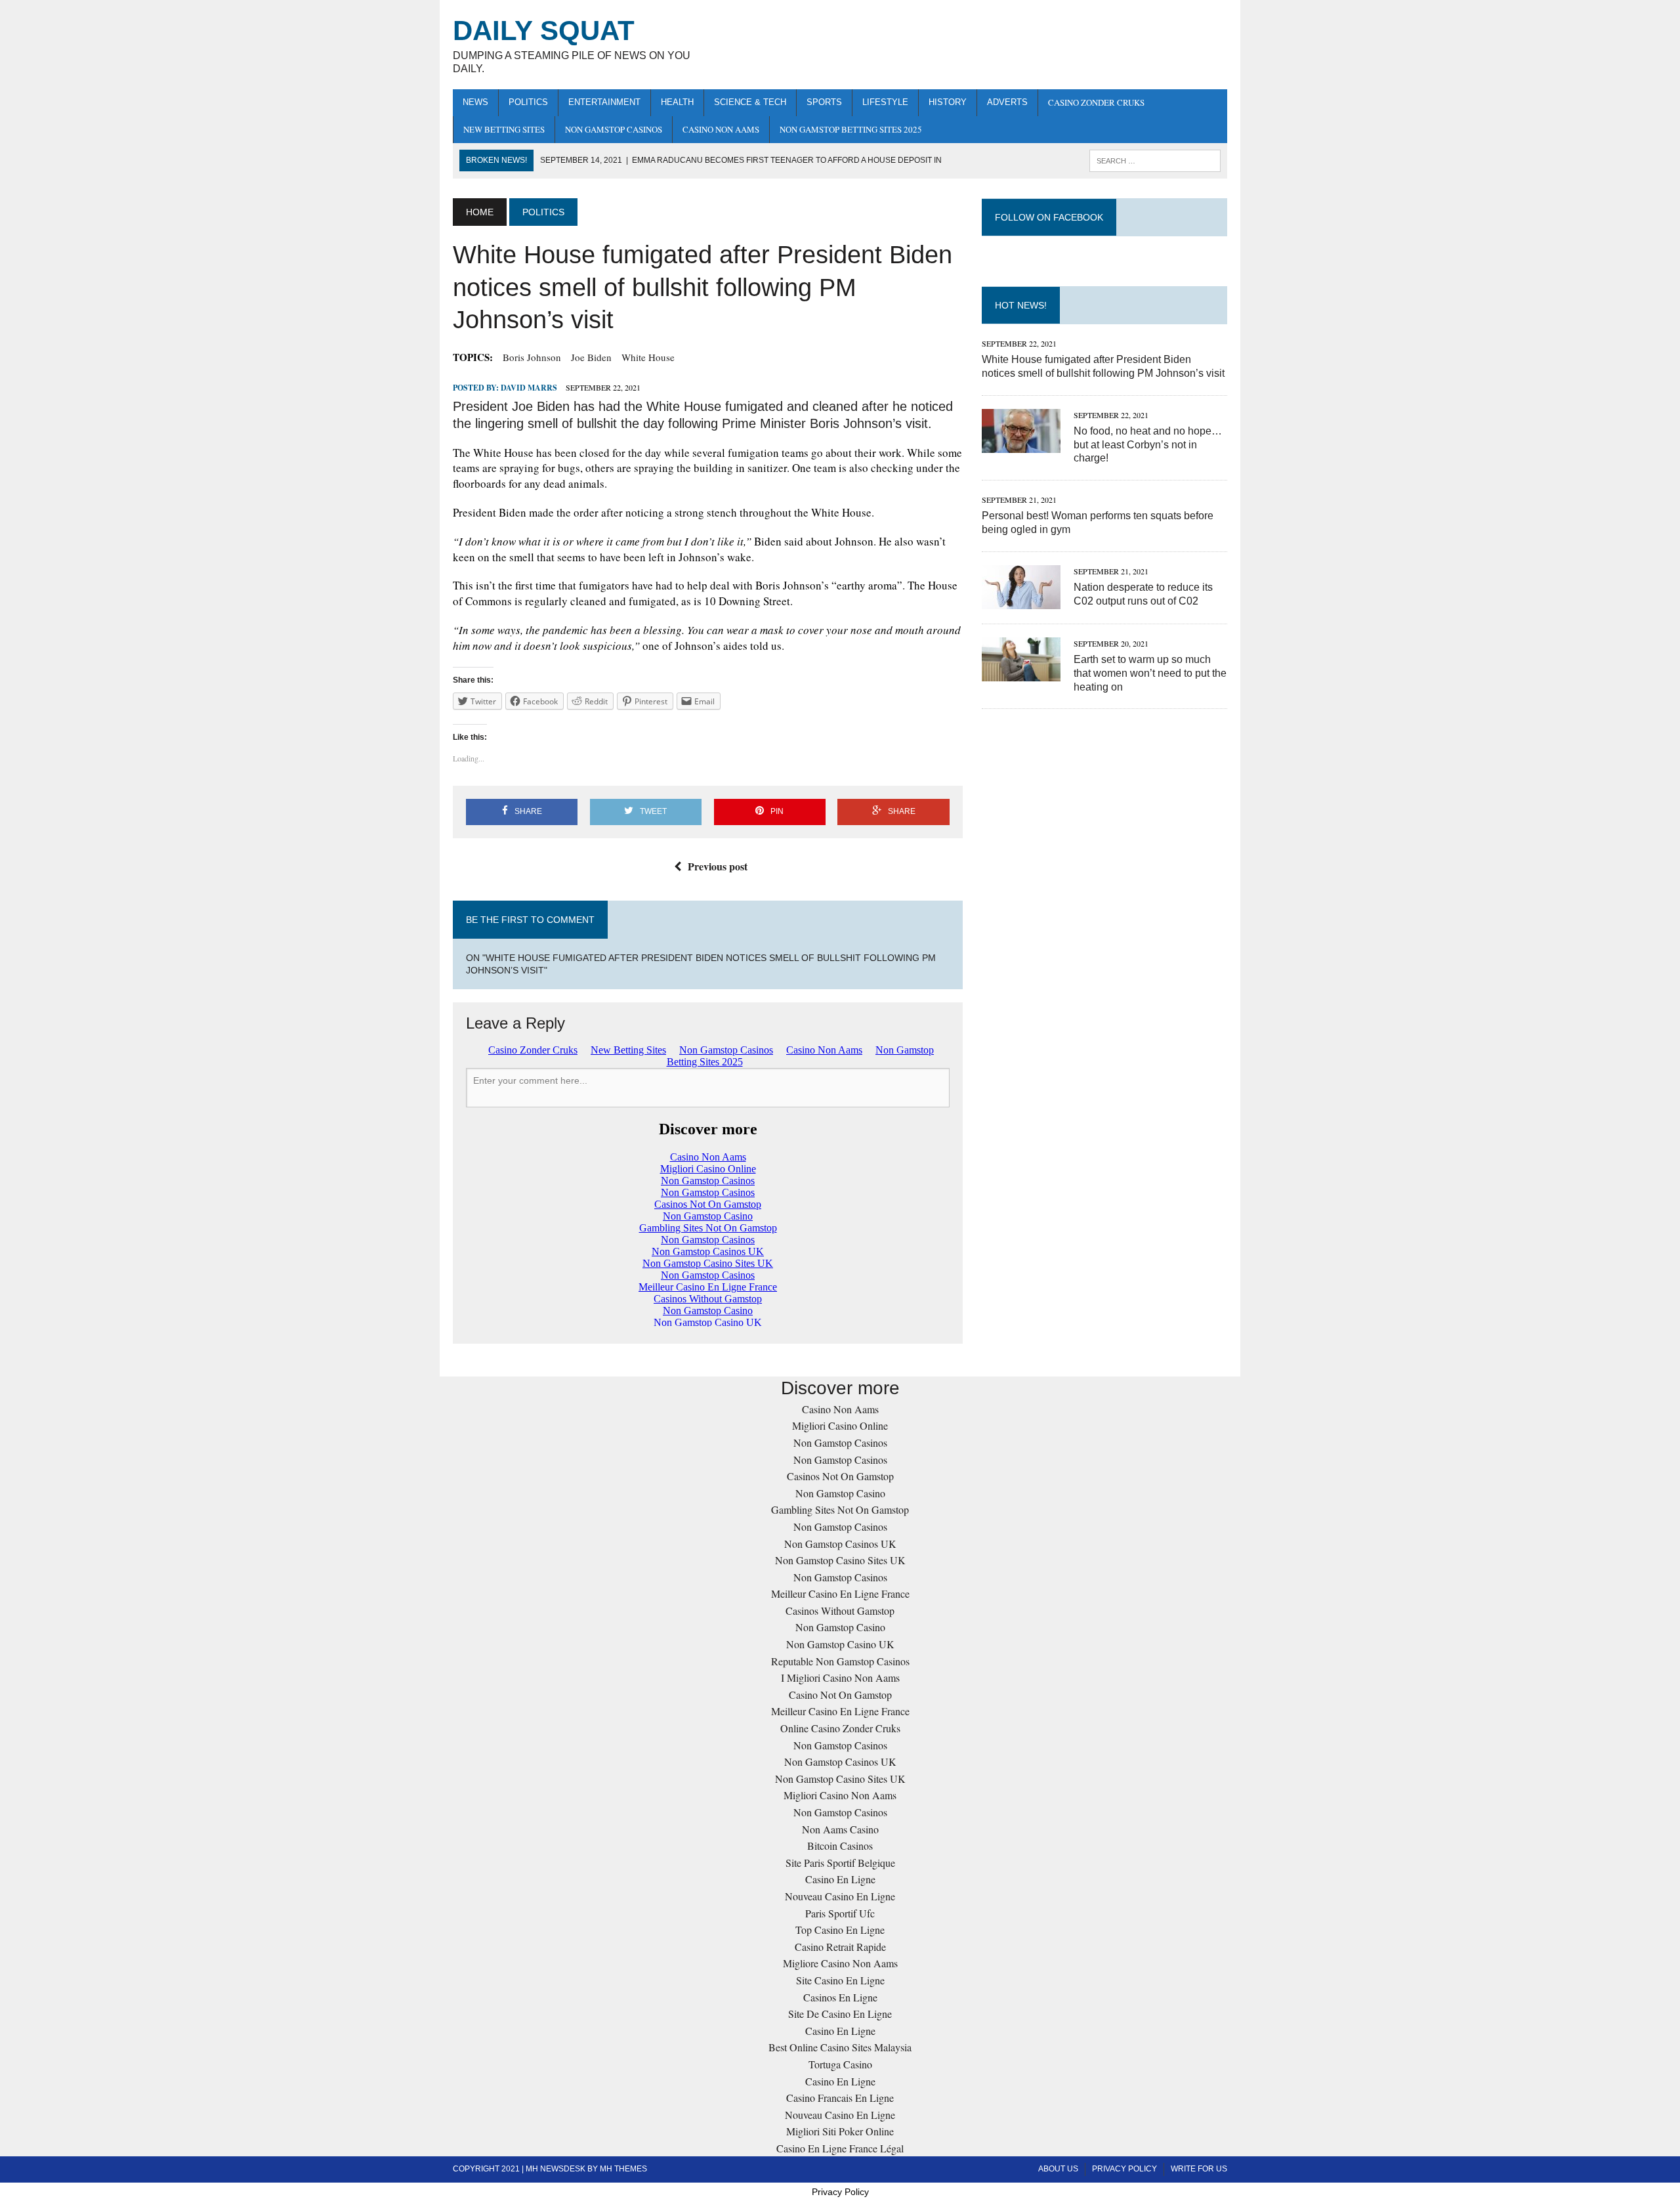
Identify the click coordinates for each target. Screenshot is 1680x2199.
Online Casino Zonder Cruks (840, 1728)
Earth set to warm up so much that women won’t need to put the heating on (1150, 673)
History (948, 102)
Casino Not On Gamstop (840, 1695)
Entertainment (604, 102)
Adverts (1007, 102)
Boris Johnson (532, 357)
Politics (528, 102)
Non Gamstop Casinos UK (840, 1544)
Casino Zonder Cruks (1096, 102)
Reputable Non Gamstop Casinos (840, 1661)
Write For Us (1199, 2169)
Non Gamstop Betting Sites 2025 (851, 129)
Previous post (718, 866)
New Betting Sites (504, 129)
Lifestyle (885, 102)
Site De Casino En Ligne (840, 2014)
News (475, 102)
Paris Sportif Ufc (840, 1913)
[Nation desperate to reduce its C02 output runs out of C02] (1021, 600)
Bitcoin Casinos (840, 1846)
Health (677, 102)
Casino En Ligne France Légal (840, 2148)
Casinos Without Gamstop (840, 1611)
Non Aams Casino (840, 1829)
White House (648, 357)
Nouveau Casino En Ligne (840, 1896)
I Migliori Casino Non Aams (840, 1677)
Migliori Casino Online (840, 1425)
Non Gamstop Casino (840, 1493)
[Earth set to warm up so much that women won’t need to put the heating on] (1021, 673)
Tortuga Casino (840, 2064)
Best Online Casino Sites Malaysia (840, 2047)
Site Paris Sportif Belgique (840, 1863)
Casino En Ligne (840, 1879)
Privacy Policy (1124, 2169)
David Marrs (529, 388)
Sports (824, 102)
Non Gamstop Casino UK (840, 1644)
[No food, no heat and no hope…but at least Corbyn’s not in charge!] (1021, 444)
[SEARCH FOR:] (1155, 160)
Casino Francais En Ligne (840, 2098)
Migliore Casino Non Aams (840, 1963)
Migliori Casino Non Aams (840, 1795)
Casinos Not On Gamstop (840, 1476)
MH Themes (623, 2169)
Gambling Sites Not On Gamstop (840, 1509)
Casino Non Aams (721, 129)
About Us (1058, 2169)
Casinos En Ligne (840, 1997)
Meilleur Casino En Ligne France (840, 1593)
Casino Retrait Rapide (840, 1947)
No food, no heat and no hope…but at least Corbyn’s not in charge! (1148, 445)
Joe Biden (591, 357)
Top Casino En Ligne (840, 1930)
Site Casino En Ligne (840, 1980)
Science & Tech (750, 102)
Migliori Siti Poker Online (840, 2131)
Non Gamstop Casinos (614, 129)
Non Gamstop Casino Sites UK (840, 1560)
